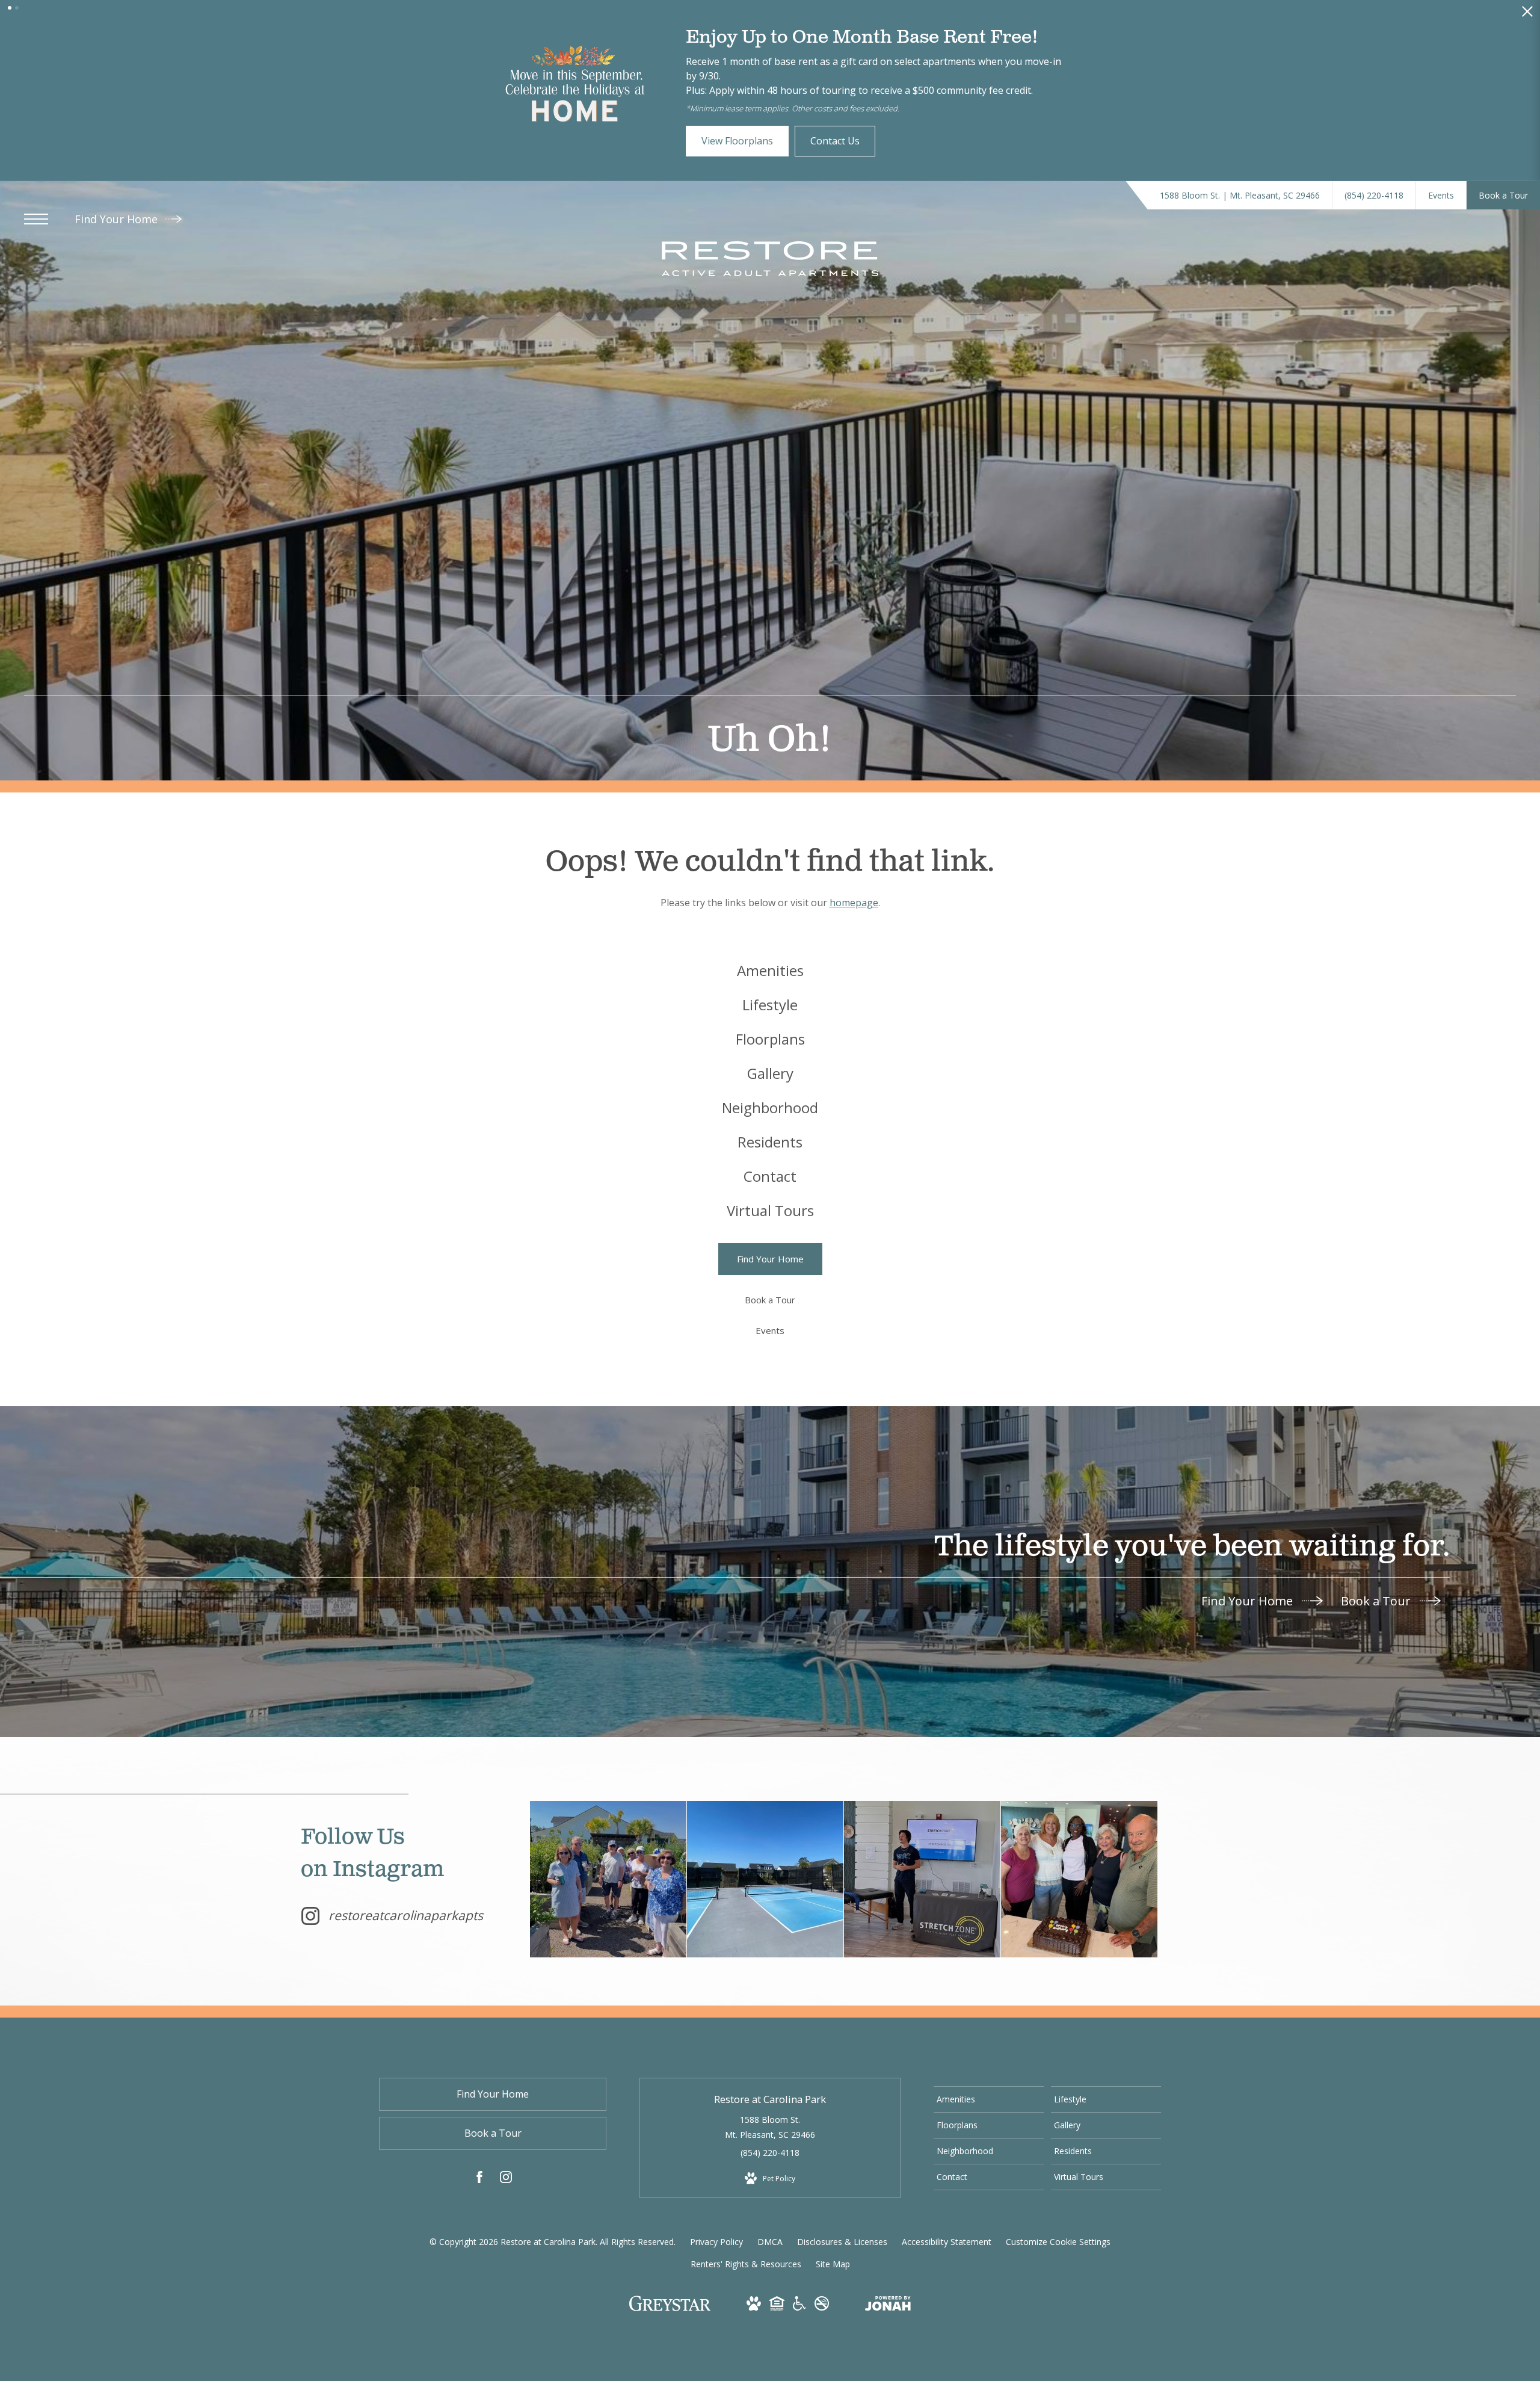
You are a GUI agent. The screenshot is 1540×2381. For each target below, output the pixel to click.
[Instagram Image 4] (1079, 1894)
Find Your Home (118, 233)
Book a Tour (1377, 1615)
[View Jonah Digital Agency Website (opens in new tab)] (888, 2320)
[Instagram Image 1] (608, 1894)
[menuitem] (770, 985)
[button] (10, 8)
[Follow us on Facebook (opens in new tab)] (479, 2194)
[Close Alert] (1527, 15)
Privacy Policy (716, 2256)
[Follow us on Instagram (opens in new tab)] (506, 2194)
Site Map (833, 2278)
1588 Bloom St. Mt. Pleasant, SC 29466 (770, 2142)
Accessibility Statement (947, 2256)
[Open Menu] (36, 233)
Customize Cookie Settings (1058, 2256)
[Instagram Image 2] (765, 1894)
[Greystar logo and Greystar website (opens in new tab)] (670, 2324)
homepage (854, 917)
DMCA (770, 2256)
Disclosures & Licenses (842, 2256)
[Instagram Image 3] (922, 1894)
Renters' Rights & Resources (746, 2278)
